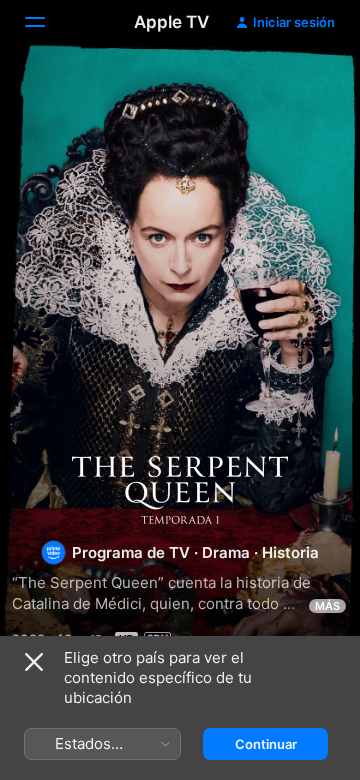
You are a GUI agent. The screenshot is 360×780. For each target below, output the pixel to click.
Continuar (266, 744)
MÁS (327, 606)
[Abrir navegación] (47, 22)
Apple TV (171, 22)
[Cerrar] (34, 662)
